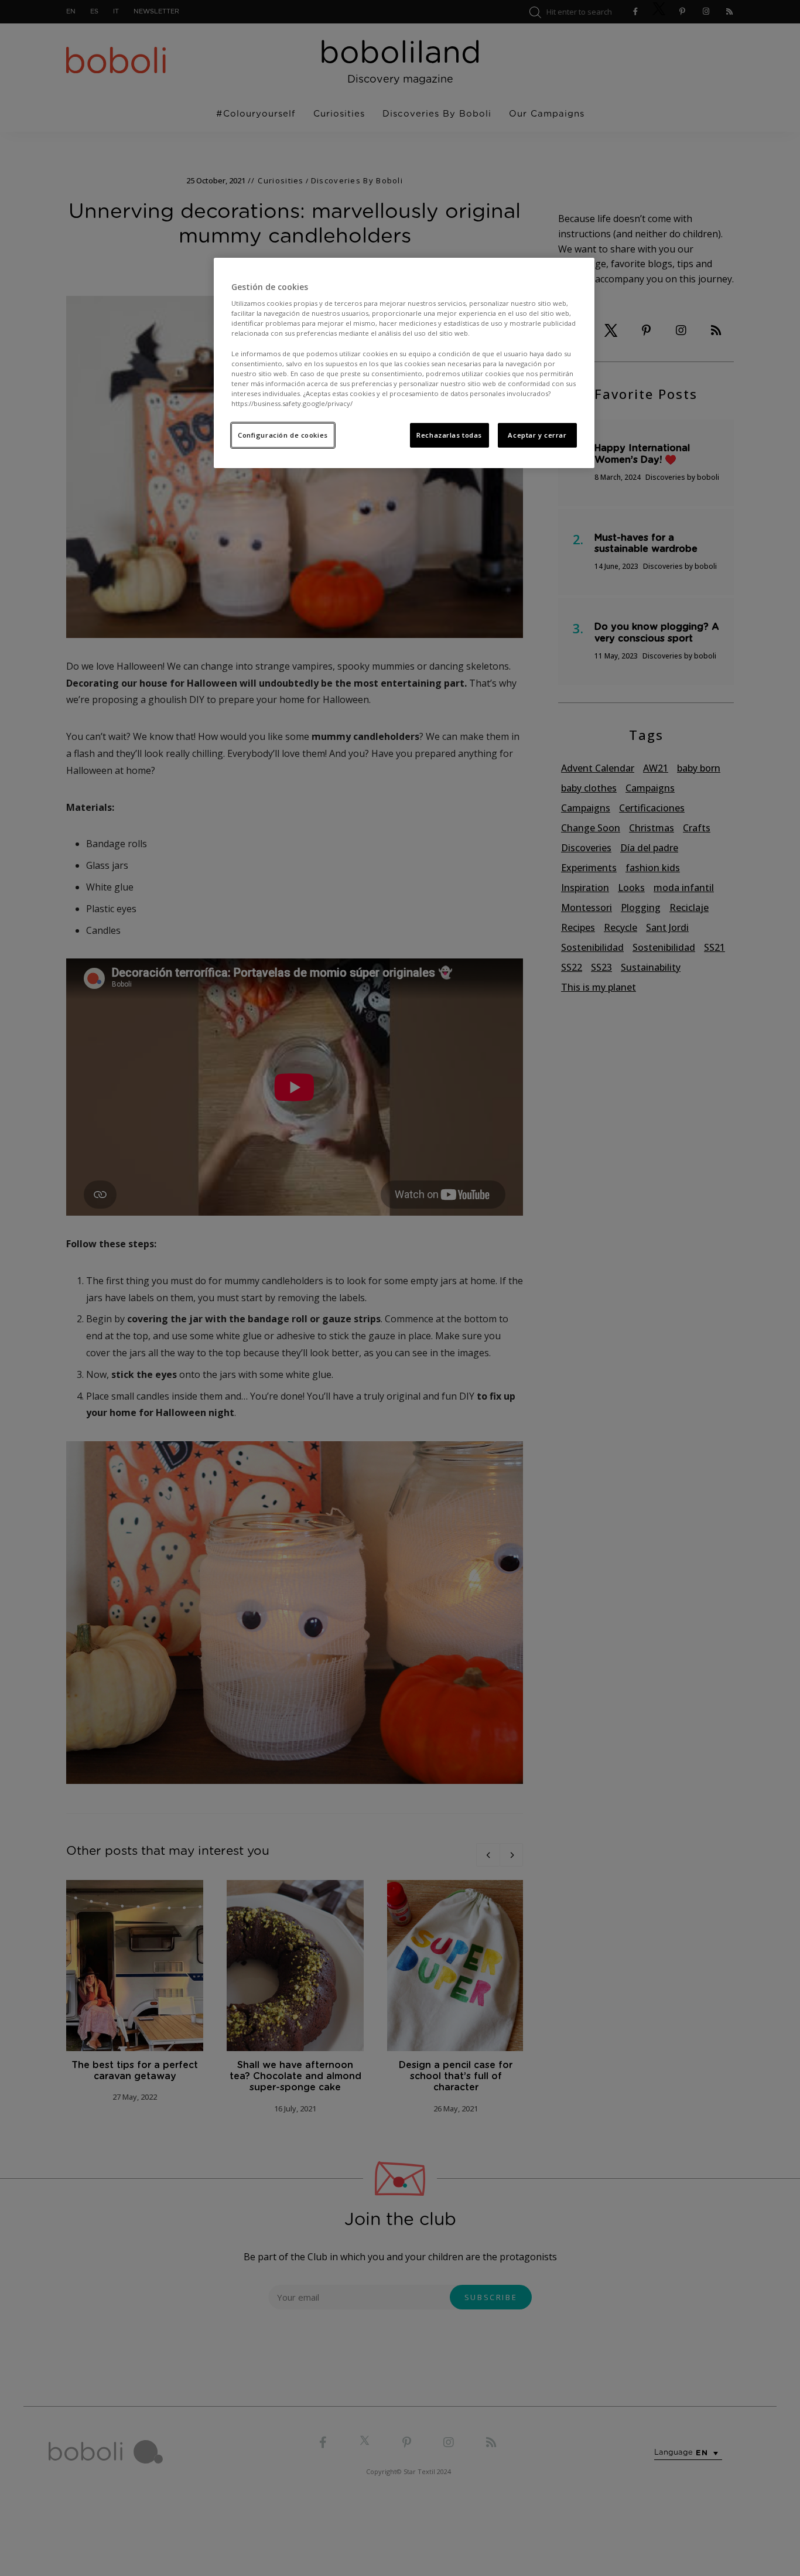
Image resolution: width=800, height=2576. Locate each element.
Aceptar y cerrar (537, 435)
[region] (404, 363)
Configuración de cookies (283, 435)
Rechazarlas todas (449, 435)
